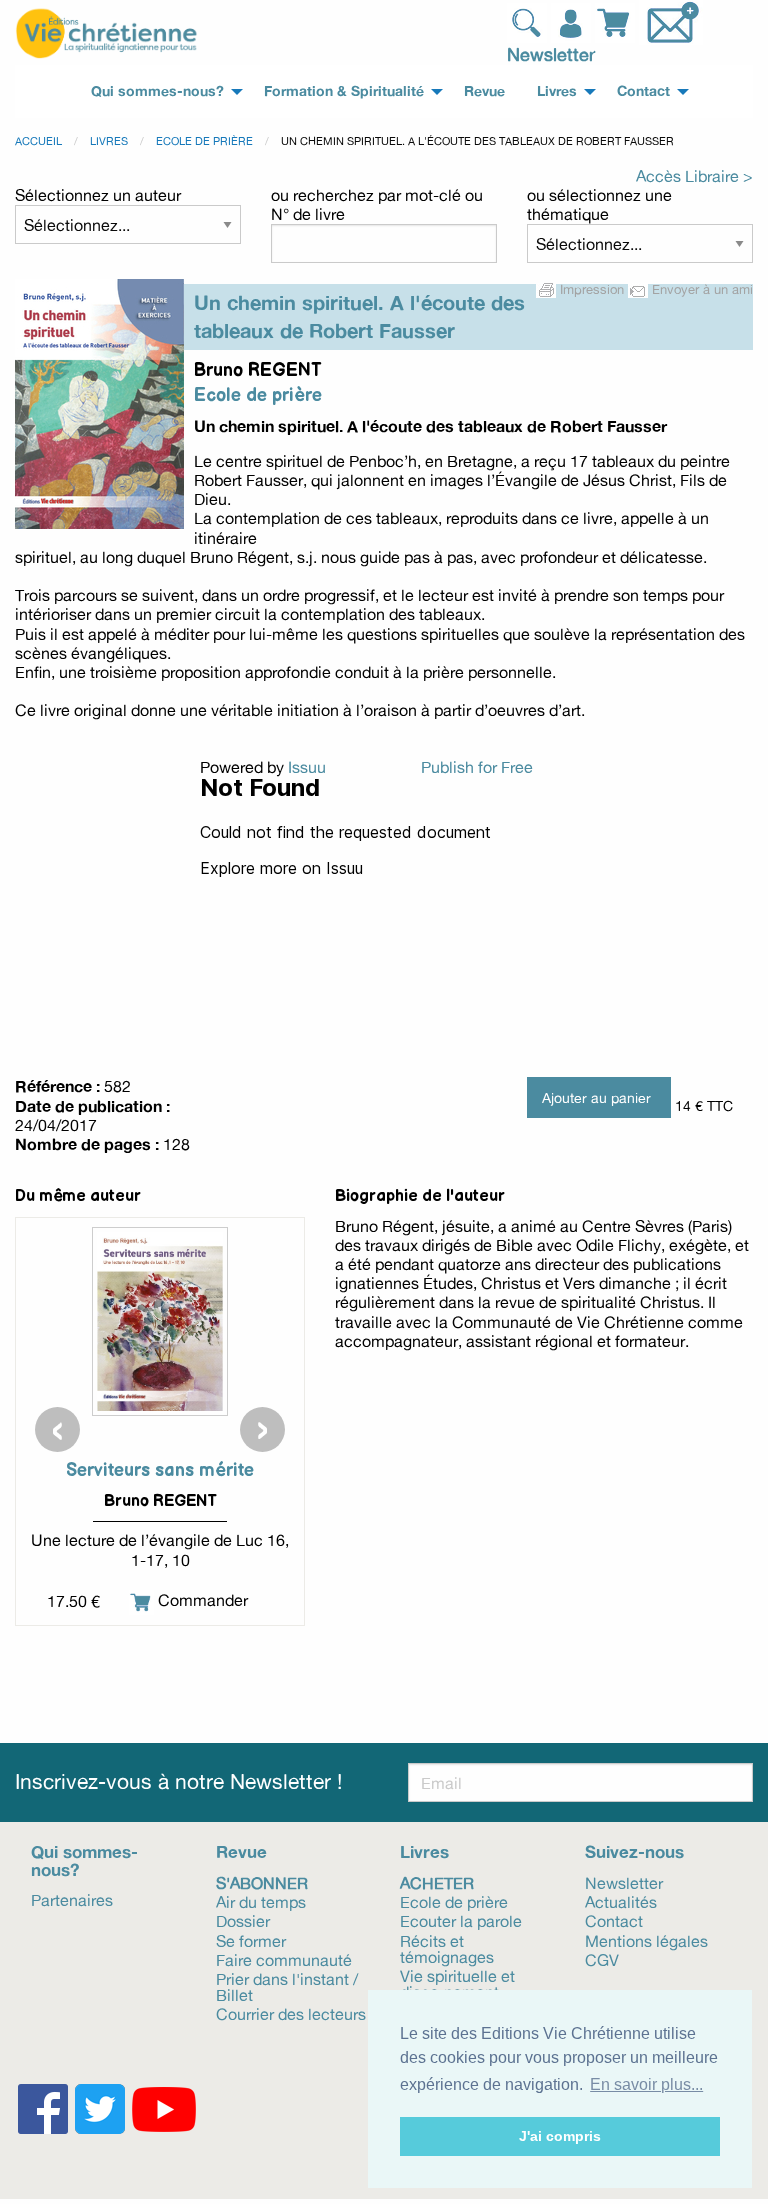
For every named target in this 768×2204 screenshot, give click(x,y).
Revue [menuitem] (484, 91)
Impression (592, 289)
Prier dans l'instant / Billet (287, 1986)
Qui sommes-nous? (84, 1860)
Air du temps (261, 1901)
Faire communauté (284, 1959)
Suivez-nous (634, 1851)
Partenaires (72, 1899)
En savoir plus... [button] (646, 2084)
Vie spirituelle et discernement (457, 1983)
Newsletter (551, 54)
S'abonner (262, 1882)
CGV (602, 1959)
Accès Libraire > (694, 176)
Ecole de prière (204, 141)
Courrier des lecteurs (291, 2013)
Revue (241, 1851)
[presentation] (57, 1429)
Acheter (437, 1882)
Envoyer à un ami (700, 289)
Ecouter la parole (461, 1920)
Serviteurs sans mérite (160, 1470)
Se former (251, 1939)
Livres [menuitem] (557, 91)
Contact (614, 1920)
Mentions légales (646, 1939)
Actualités (621, 1901)
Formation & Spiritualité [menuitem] (344, 91)
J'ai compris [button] (560, 2136)
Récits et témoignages (447, 1947)
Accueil (38, 141)
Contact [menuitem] (643, 91)
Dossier (243, 1920)
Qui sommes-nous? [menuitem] (157, 91)
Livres (109, 141)
